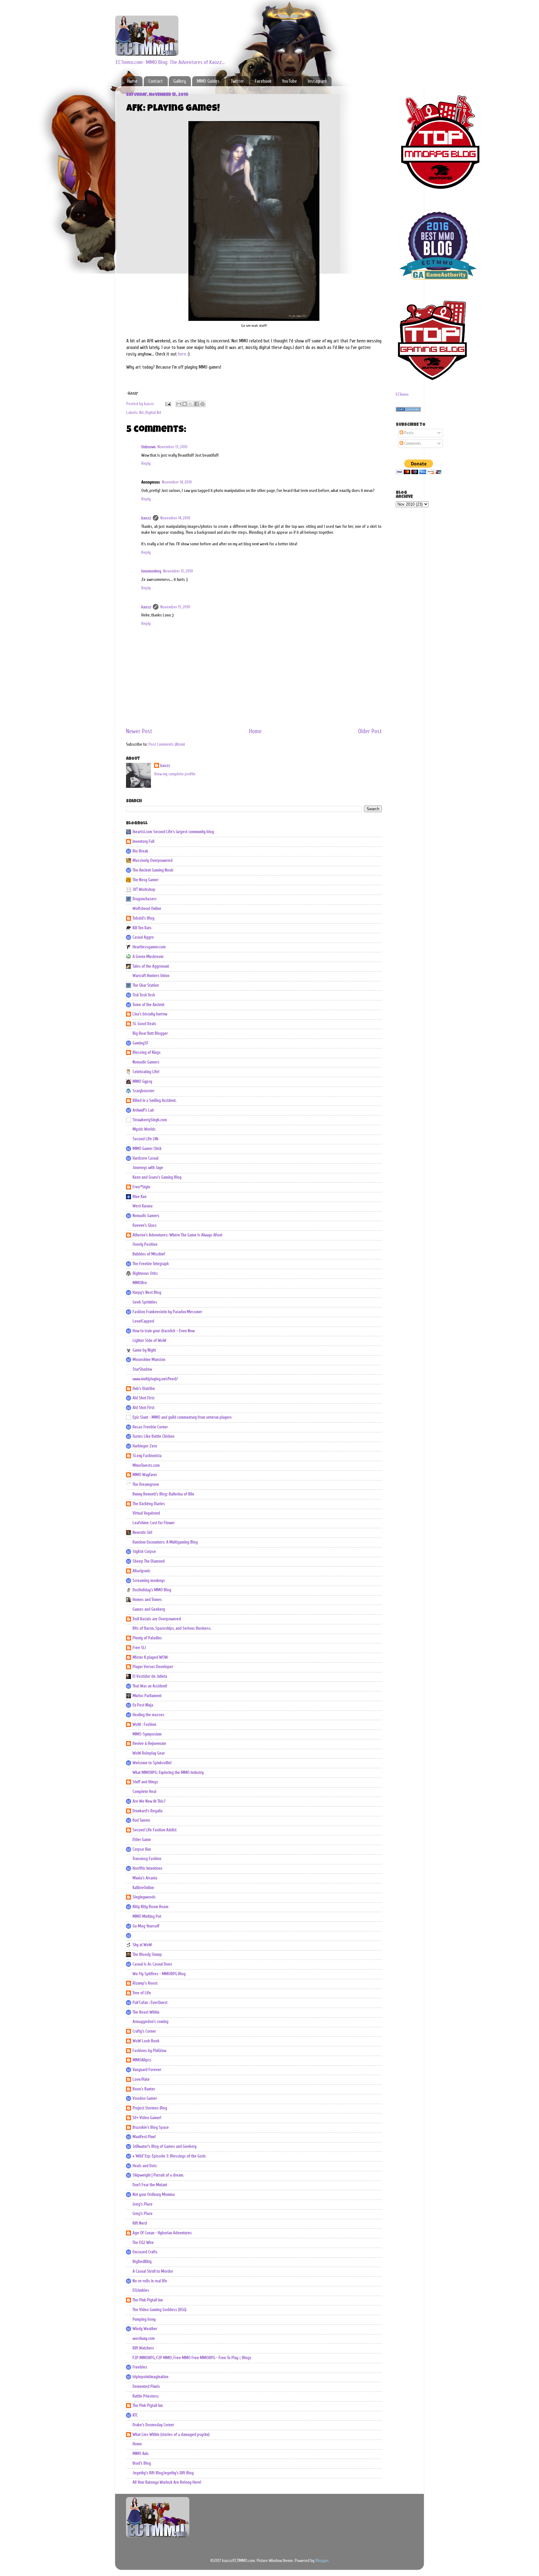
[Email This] (179, 404)
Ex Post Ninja (143, 1705)
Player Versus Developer (153, 1667)
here (182, 354)
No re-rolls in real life (150, 2281)
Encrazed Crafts (145, 2252)
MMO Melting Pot (147, 1916)
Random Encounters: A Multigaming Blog (165, 1542)
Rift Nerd (140, 2223)
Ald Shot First (143, 1398)
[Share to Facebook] (197, 404)
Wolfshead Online (147, 909)
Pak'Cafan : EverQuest (150, 2003)
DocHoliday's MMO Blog (152, 1590)
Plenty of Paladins (147, 1638)
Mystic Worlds (144, 1129)
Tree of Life (142, 1993)
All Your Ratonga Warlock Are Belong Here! (167, 2482)
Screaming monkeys (149, 1581)
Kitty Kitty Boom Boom (151, 1907)
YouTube (289, 81)
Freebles (140, 2367)
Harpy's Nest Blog (147, 1293)
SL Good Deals (144, 1024)
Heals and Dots (145, 2166)
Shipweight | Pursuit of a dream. (158, 2175)
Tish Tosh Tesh (144, 995)
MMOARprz (142, 2060)
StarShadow (142, 1369)
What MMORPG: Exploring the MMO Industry (168, 1773)
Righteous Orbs (145, 1273)
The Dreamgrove (146, 1484)
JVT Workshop (144, 890)
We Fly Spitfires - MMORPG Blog (159, 1974)
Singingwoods (144, 1897)
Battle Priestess (146, 2396)
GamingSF (141, 1043)
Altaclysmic (141, 1571)
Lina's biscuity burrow (150, 1014)
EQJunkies (141, 2290)
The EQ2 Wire (143, 2243)
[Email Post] (168, 404)
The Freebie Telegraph (151, 1264)
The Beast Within (146, 2012)
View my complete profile (175, 774)
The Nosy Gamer (146, 880)
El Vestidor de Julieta (150, 1676)
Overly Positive (145, 1244)
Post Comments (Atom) (167, 744)
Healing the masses (148, 1715)
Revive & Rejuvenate (149, 1744)
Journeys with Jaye (148, 1168)
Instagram (317, 81)
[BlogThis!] (185, 404)
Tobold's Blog (143, 918)
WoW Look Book (146, 2041)
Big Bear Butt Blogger (150, 1033)
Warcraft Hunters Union (151, 976)
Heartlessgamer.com (149, 947)
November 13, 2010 (172, 447)
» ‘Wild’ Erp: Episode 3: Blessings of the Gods (169, 2156)
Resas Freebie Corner (150, 1427)
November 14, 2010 (177, 482)
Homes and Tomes (147, 1600)
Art (141, 413)
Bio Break (140, 851)
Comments (412, 444)
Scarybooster (143, 1091)
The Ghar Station (146, 985)
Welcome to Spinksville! (152, 1763)
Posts (408, 433)
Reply (146, 464)
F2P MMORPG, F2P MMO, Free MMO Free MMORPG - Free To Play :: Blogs (192, 2358)
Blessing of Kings (147, 1052)
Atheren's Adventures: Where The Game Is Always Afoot (177, 1235)
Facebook (263, 81)
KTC (135, 2415)
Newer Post (139, 731)
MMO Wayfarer (145, 1475)
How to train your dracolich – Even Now (164, 1331)
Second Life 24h (146, 1139)
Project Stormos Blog (150, 2108)
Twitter (237, 81)
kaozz (146, 518)
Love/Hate (141, 2079)
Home (132, 81)
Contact (156, 81)
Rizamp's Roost (145, 1983)
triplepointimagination (151, 2377)
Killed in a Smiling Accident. (155, 1101)
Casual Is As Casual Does (152, 1964)
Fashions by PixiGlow (149, 2051)
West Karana (143, 1206)
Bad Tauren (141, 1820)
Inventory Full (143, 841)
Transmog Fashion (147, 1859)
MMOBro (140, 1283)
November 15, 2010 (178, 571)
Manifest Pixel (144, 2137)
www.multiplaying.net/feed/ (155, 1379)
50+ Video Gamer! (147, 2118)
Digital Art (153, 413)
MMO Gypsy (142, 1082)
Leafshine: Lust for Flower (154, 1523)
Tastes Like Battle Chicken (153, 1436)
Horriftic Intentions (148, 1868)
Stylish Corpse (144, 1552)
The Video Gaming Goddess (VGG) (160, 2310)
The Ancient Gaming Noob (153, 870)
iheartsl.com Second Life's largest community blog (173, 832)
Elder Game (142, 1840)
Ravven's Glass (145, 1225)
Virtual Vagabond (146, 1513)
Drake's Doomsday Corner (153, 2425)
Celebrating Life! (146, 1072)
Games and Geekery (149, 1609)
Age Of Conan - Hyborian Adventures (162, 2233)
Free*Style (141, 1187)
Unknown (148, 447)
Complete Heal (144, 1792)
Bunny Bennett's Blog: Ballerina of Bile (163, 1494)
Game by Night (144, 1350)
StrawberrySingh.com (150, 1120)
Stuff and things (145, 1782)
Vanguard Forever (147, 2070)
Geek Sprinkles (145, 1302)
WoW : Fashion (144, 1725)
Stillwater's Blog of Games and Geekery (165, 2147)
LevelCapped (143, 1321)
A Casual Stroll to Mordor (153, 2271)
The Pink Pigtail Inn (148, 2300)
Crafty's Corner (144, 2031)
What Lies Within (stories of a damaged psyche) (171, 2435)
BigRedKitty (142, 2262)
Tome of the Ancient (148, 1005)
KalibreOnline (143, 1888)
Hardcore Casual (146, 1158)
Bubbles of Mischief (149, 1254)
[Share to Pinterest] (202, 404)
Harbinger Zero (145, 1446)
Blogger (322, 2561)
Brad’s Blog (142, 2463)
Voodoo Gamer (145, 2098)
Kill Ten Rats (142, 928)
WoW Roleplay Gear (149, 1753)
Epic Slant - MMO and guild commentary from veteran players (182, 1417)
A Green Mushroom (148, 957)
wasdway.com (144, 2338)
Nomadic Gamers (146, 1062)
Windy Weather (145, 2329)
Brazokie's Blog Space (151, 2127)
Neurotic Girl (142, 1533)
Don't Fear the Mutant (150, 2185)
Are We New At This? (149, 1801)
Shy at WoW (142, 1945)
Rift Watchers (143, 2348)
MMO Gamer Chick (147, 1149)
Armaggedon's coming (151, 2022)
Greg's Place (143, 2204)
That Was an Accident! (150, 1686)
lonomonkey (151, 571)
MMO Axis (141, 2454)
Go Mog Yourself (146, 1926)
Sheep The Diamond (149, 1561)
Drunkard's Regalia (148, 1811)
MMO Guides (208, 81)
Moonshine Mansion (149, 1360)
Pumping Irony (144, 2319)
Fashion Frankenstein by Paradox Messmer (167, 1312)
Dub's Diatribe (144, 1389)
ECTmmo (402, 395)
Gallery (180, 81)
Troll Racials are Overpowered (157, 1619)
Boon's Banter (144, 2089)
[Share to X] (191, 404)
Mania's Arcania (145, 1878)
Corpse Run (142, 1849)
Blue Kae (140, 1197)
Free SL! (139, 1648)
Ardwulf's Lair (143, 1110)
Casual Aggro (143, 937)
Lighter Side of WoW (149, 1341)
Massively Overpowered (153, 861)
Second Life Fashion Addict (155, 1830)
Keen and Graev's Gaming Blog (157, 1177)
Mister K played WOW (150, 1657)
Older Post (370, 731)
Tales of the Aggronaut (151, 966)
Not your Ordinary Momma (154, 2195)
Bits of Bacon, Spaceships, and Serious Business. (172, 1628)
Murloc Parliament (147, 1696)
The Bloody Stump (147, 1955)
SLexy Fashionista (147, 1456)
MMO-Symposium (147, 1734)
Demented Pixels (146, 2387)
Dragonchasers (145, 899)
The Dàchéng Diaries (149, 1504)
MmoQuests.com (146, 1465)
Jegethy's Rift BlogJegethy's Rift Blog (163, 2473)
